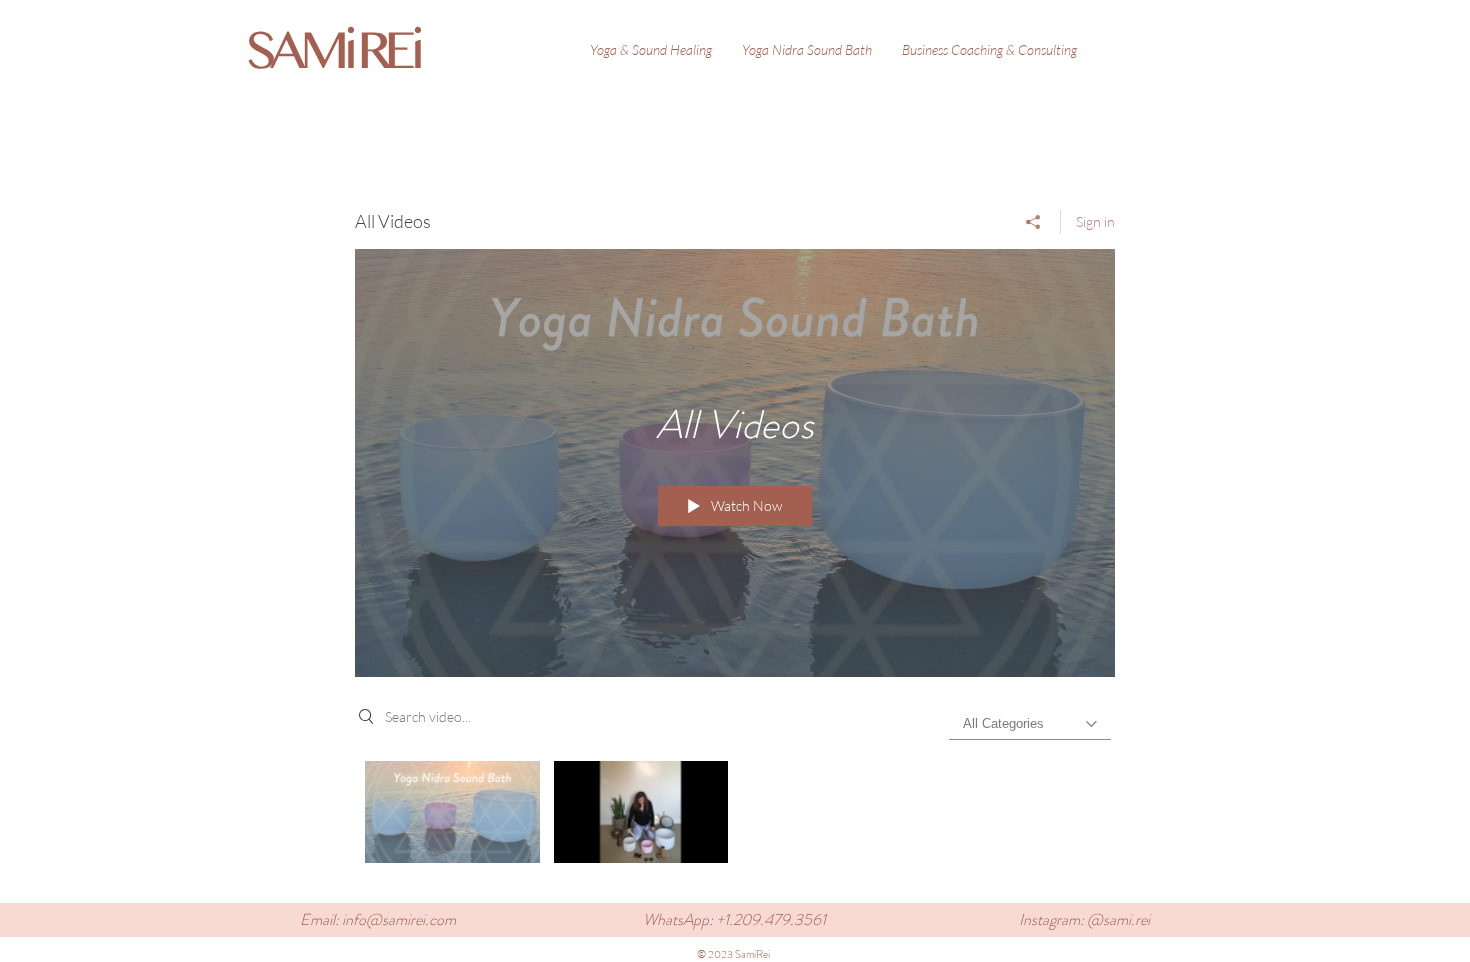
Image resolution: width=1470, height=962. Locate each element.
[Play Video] (452, 811)
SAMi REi (332, 51)
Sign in (1095, 221)
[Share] (1033, 222)
